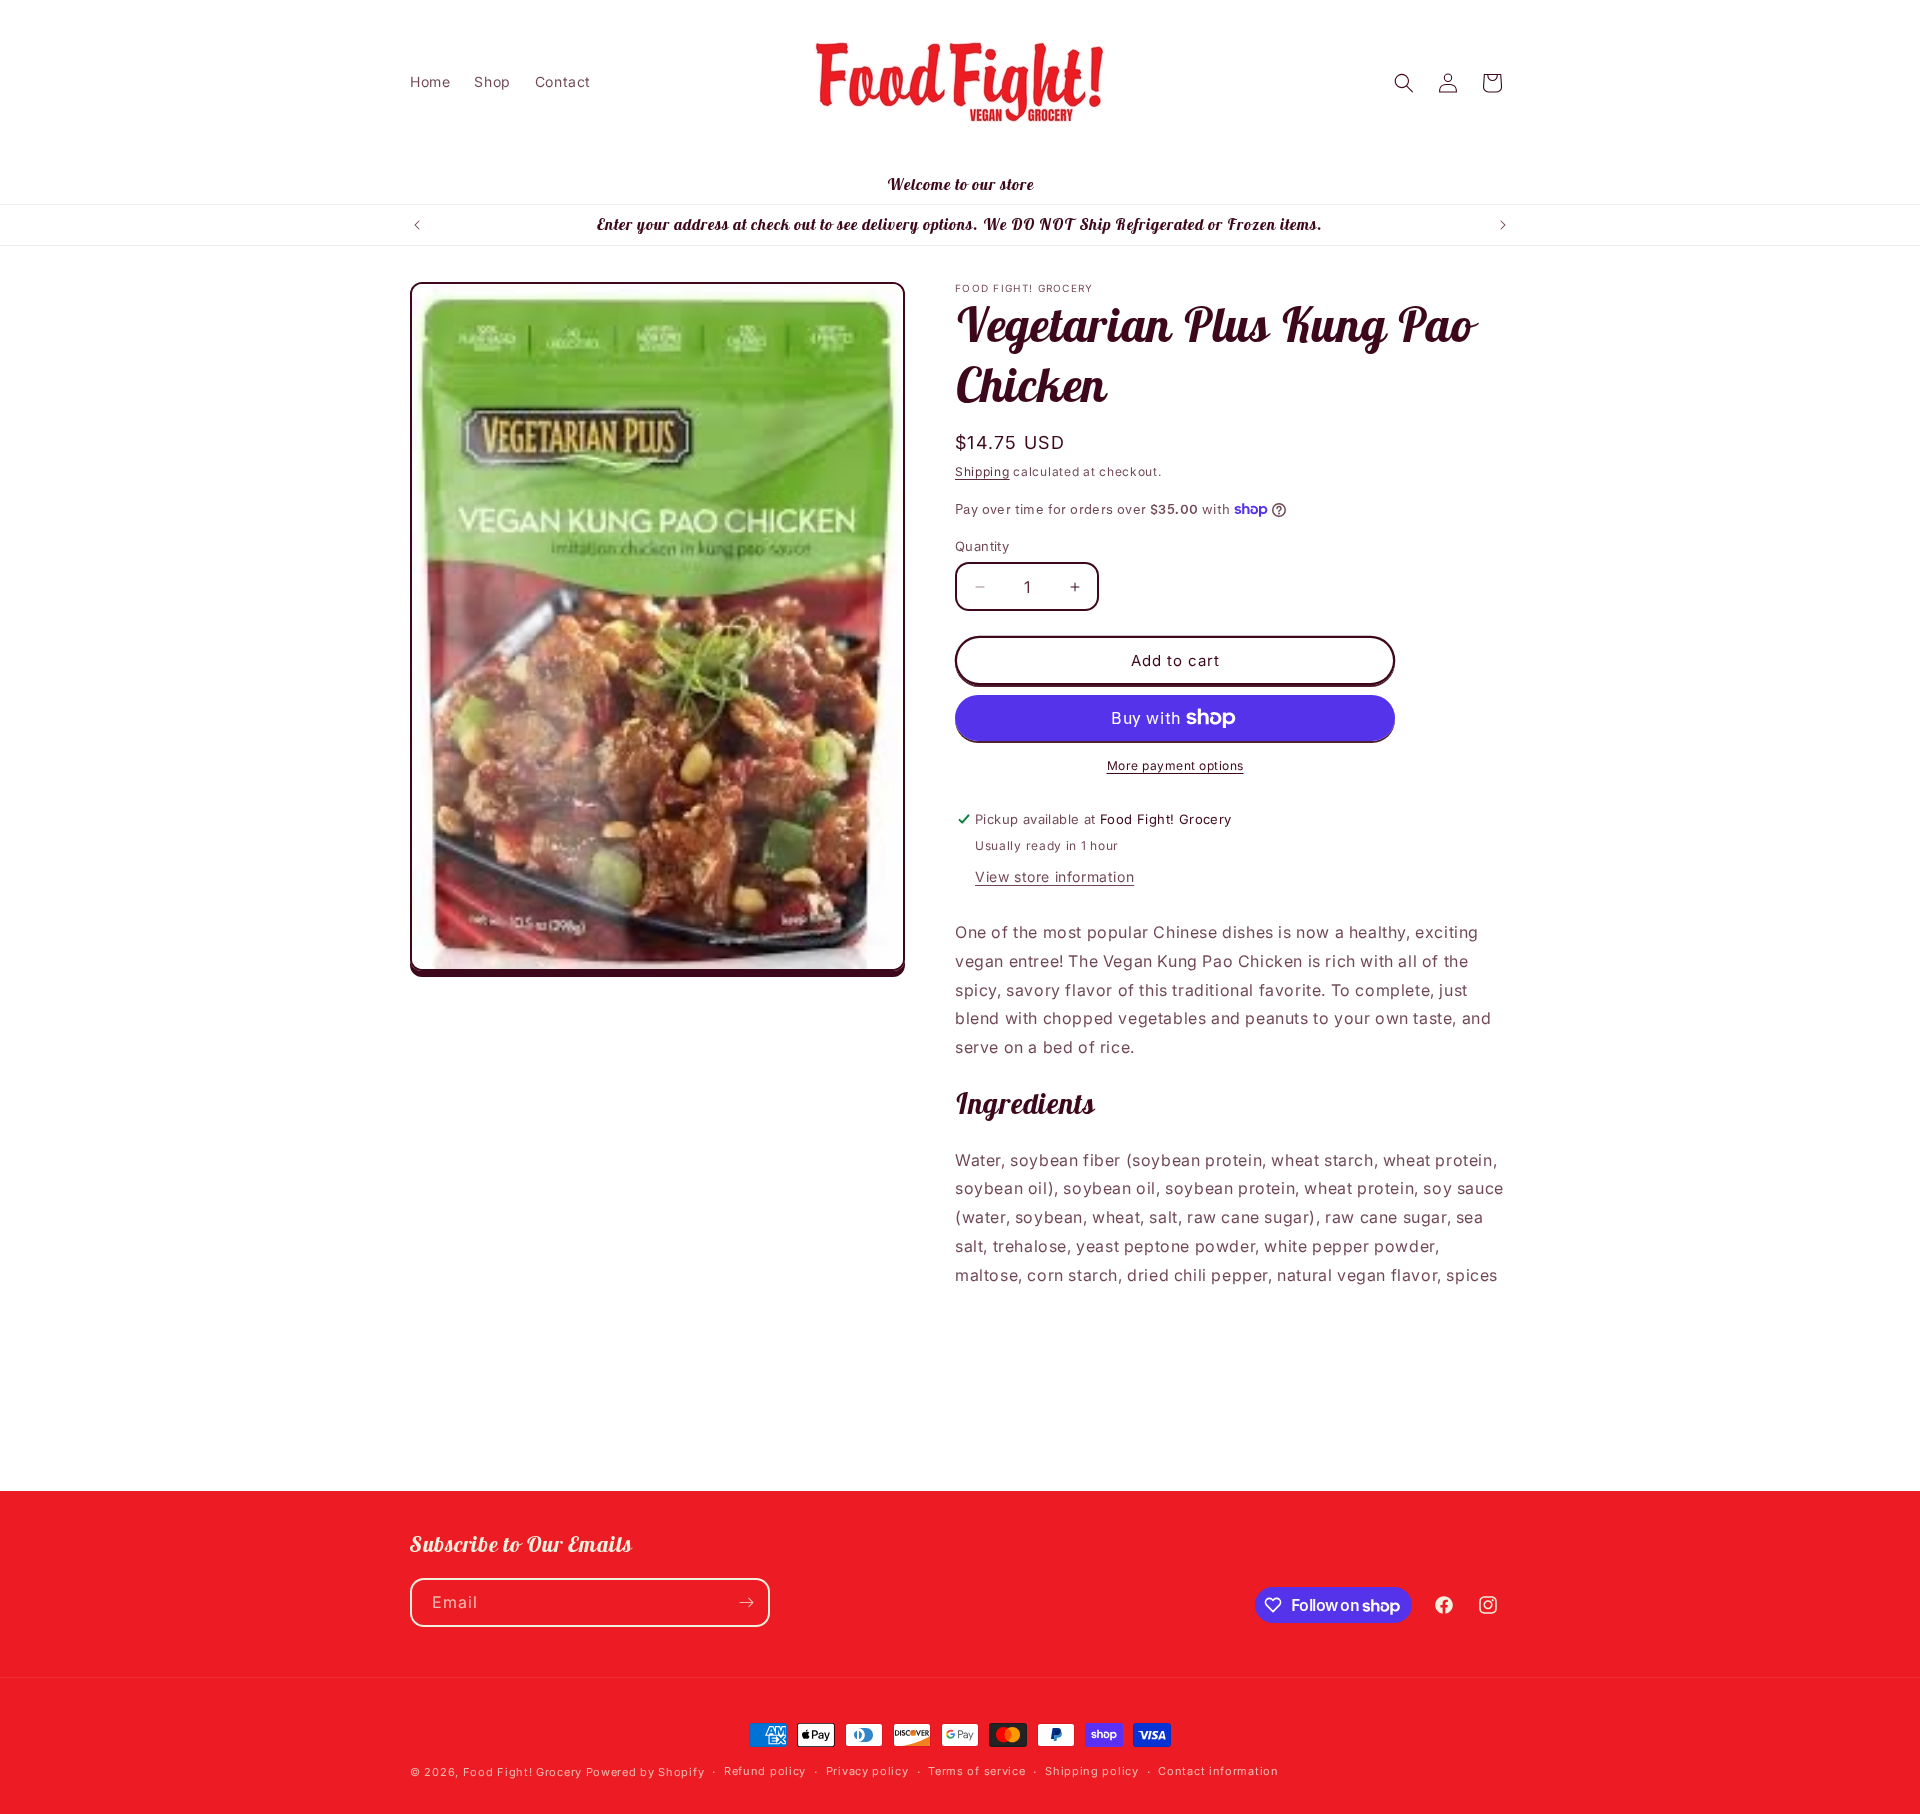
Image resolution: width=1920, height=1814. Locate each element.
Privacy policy (867, 1771)
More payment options (1175, 765)
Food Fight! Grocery (522, 1772)
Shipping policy (1092, 1771)
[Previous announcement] (417, 225)
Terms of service (976, 1771)
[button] (1404, 83)
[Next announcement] (1503, 225)
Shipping (982, 471)
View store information (1054, 876)
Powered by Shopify (645, 1772)
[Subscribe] (746, 1602)
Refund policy (765, 1771)
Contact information (1218, 1771)
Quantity (982, 546)
